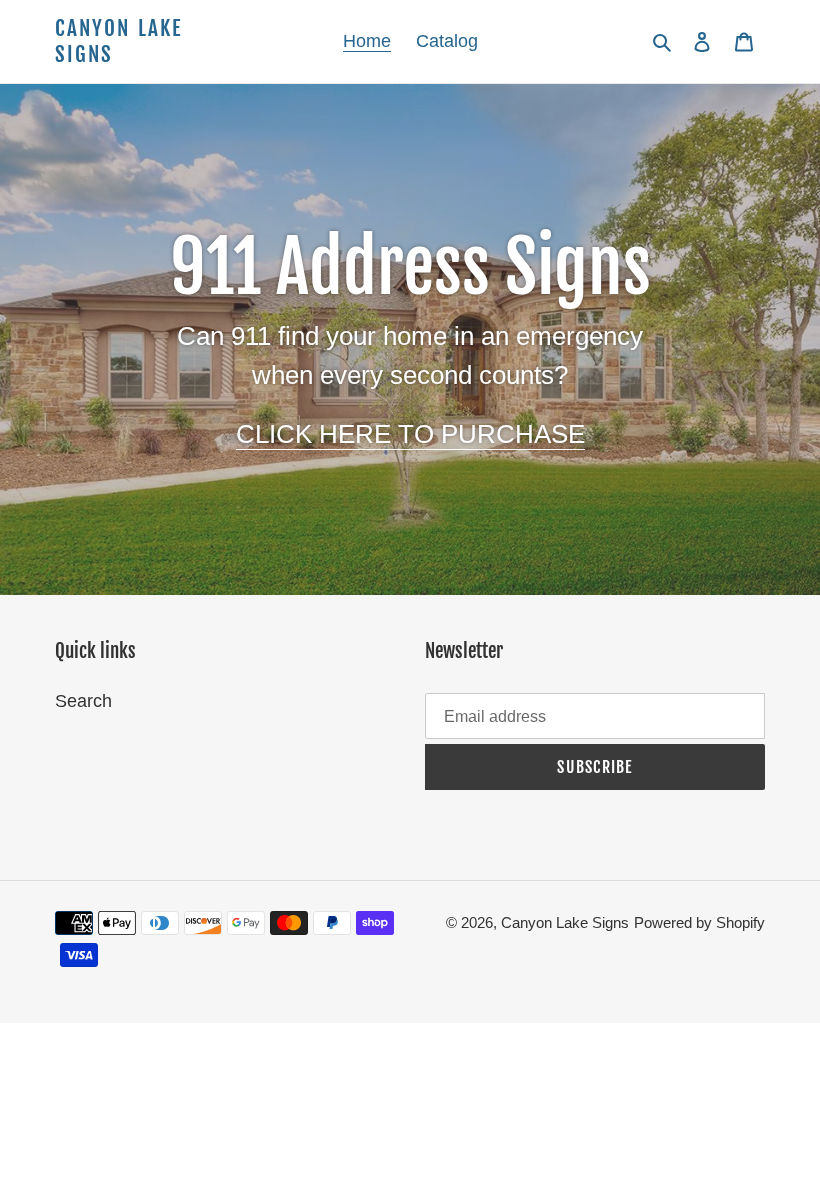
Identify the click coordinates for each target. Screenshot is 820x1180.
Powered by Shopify (699, 922)
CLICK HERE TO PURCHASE (410, 434)
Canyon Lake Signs (118, 41)
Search (83, 701)
